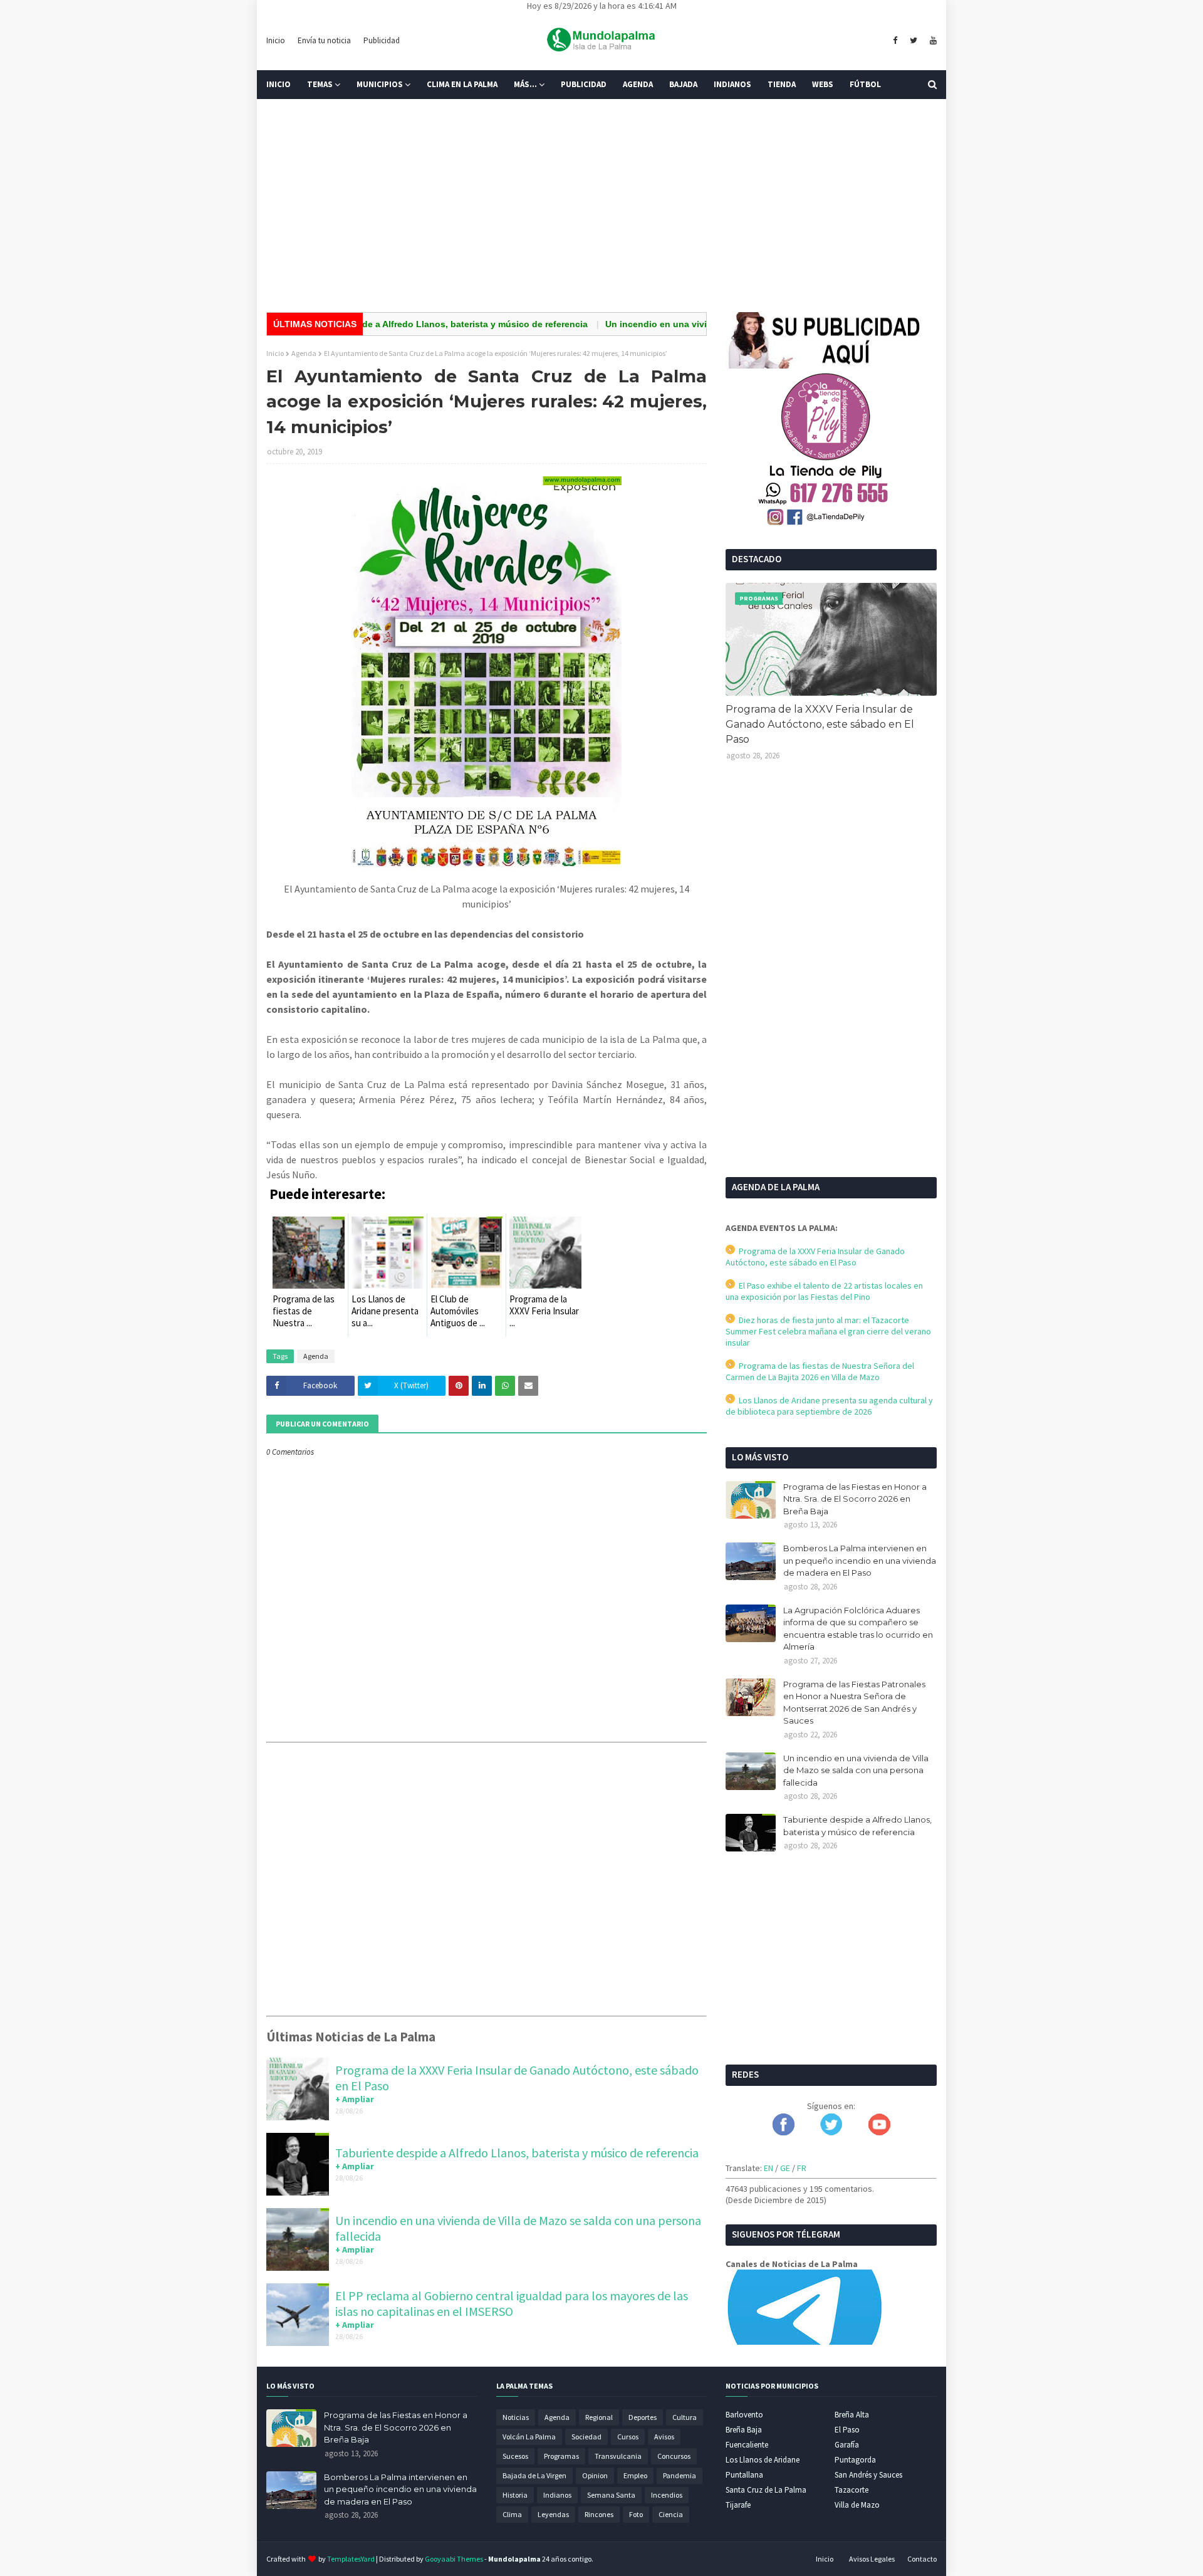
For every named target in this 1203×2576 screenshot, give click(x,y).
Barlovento (744, 2415)
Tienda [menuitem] (782, 84)
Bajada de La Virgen (534, 2475)
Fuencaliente (747, 2445)
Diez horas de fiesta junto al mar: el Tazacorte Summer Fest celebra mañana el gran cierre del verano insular (828, 1331)
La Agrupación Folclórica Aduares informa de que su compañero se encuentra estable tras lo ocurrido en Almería (858, 1629)
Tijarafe (738, 2505)
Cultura (685, 2417)
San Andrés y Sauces (868, 2475)
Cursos (628, 2437)
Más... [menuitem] (525, 84)
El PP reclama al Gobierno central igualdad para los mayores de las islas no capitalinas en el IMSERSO (512, 2303)
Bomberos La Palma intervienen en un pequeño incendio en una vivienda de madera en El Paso (860, 1560)
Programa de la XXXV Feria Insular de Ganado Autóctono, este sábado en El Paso (820, 724)
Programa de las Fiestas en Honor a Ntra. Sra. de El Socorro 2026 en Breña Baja (855, 1499)
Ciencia (671, 2514)
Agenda (304, 353)
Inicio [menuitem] (279, 84)
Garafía (847, 2445)
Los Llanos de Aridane (763, 2460)
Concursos (674, 2456)
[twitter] (914, 41)
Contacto (922, 2559)
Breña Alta (852, 2415)
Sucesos (515, 2456)
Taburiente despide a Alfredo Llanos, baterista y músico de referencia (377, 324)
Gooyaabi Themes (454, 2559)
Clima (512, 2514)
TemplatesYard (351, 2559)
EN (768, 2168)
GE (785, 2168)
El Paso (847, 2430)
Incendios (667, 2495)
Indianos (557, 2495)
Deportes (643, 2417)
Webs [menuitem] (823, 84)
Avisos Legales (872, 2559)
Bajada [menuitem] (683, 84)
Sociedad (586, 2437)
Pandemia (680, 2475)
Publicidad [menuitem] (584, 84)
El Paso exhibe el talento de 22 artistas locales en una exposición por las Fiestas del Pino (824, 1291)
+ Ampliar (355, 2099)
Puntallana (744, 2475)
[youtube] (932, 41)
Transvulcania (618, 2456)
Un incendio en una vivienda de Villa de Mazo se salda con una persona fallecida (856, 1770)
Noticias (516, 2417)
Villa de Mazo (857, 2505)
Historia (515, 2495)
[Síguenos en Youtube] (879, 2132)
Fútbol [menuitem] (865, 84)
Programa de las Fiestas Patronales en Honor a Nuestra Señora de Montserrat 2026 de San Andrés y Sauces (854, 1703)
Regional (599, 2417)
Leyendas (553, 2514)
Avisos (664, 2437)
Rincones (599, 2514)
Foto (636, 2514)
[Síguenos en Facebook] (784, 2132)
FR (802, 2168)
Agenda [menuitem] (638, 84)
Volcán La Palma (529, 2437)
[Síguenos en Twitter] (831, 2132)
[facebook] (895, 41)
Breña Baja (744, 2430)
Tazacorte (851, 2490)
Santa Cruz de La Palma (766, 2490)
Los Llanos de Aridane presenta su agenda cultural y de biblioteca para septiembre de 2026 (829, 1406)
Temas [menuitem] (320, 84)
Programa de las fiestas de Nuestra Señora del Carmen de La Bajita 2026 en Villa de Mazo (820, 1371)
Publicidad (382, 40)
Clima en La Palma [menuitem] (462, 84)
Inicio (276, 40)
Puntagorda (855, 2460)
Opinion (595, 2475)
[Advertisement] (601, 206)
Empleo (635, 2475)
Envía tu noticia (324, 40)
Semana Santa (611, 2495)
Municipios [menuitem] (380, 84)
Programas (561, 2456)
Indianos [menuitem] (732, 84)
